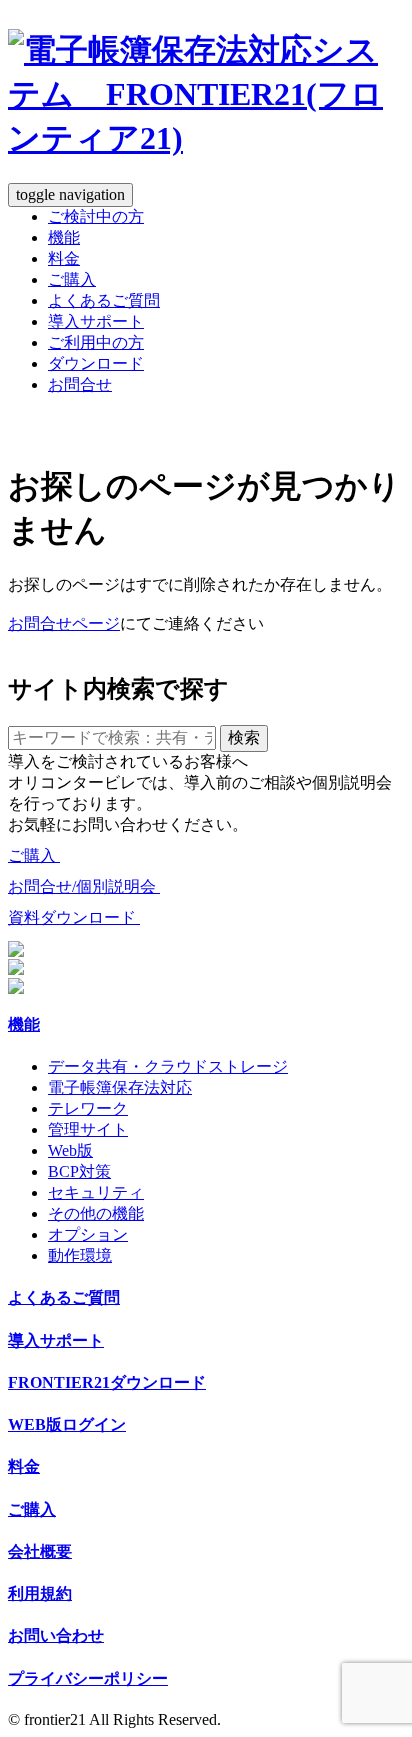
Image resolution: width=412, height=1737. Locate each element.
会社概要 (40, 1551)
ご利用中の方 (96, 342)
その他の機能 (96, 1213)
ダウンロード (96, 363)
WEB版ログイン (67, 1424)
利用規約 (40, 1593)
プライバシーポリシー (88, 1678)
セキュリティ (96, 1192)
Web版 (70, 1150)
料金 (64, 258)
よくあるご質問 (104, 300)
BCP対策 (79, 1171)
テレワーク (88, 1108)
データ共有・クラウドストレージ (168, 1066)
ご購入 (72, 279)
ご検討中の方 (96, 216)
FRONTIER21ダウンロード (107, 1382)
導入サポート (96, 321)
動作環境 (80, 1255)
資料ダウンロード (74, 917)
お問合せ (80, 384)
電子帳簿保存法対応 (120, 1087)
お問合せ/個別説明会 (84, 886)
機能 (64, 237)
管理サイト (88, 1129)
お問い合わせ (56, 1635)
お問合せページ (64, 623)
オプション (88, 1234)
